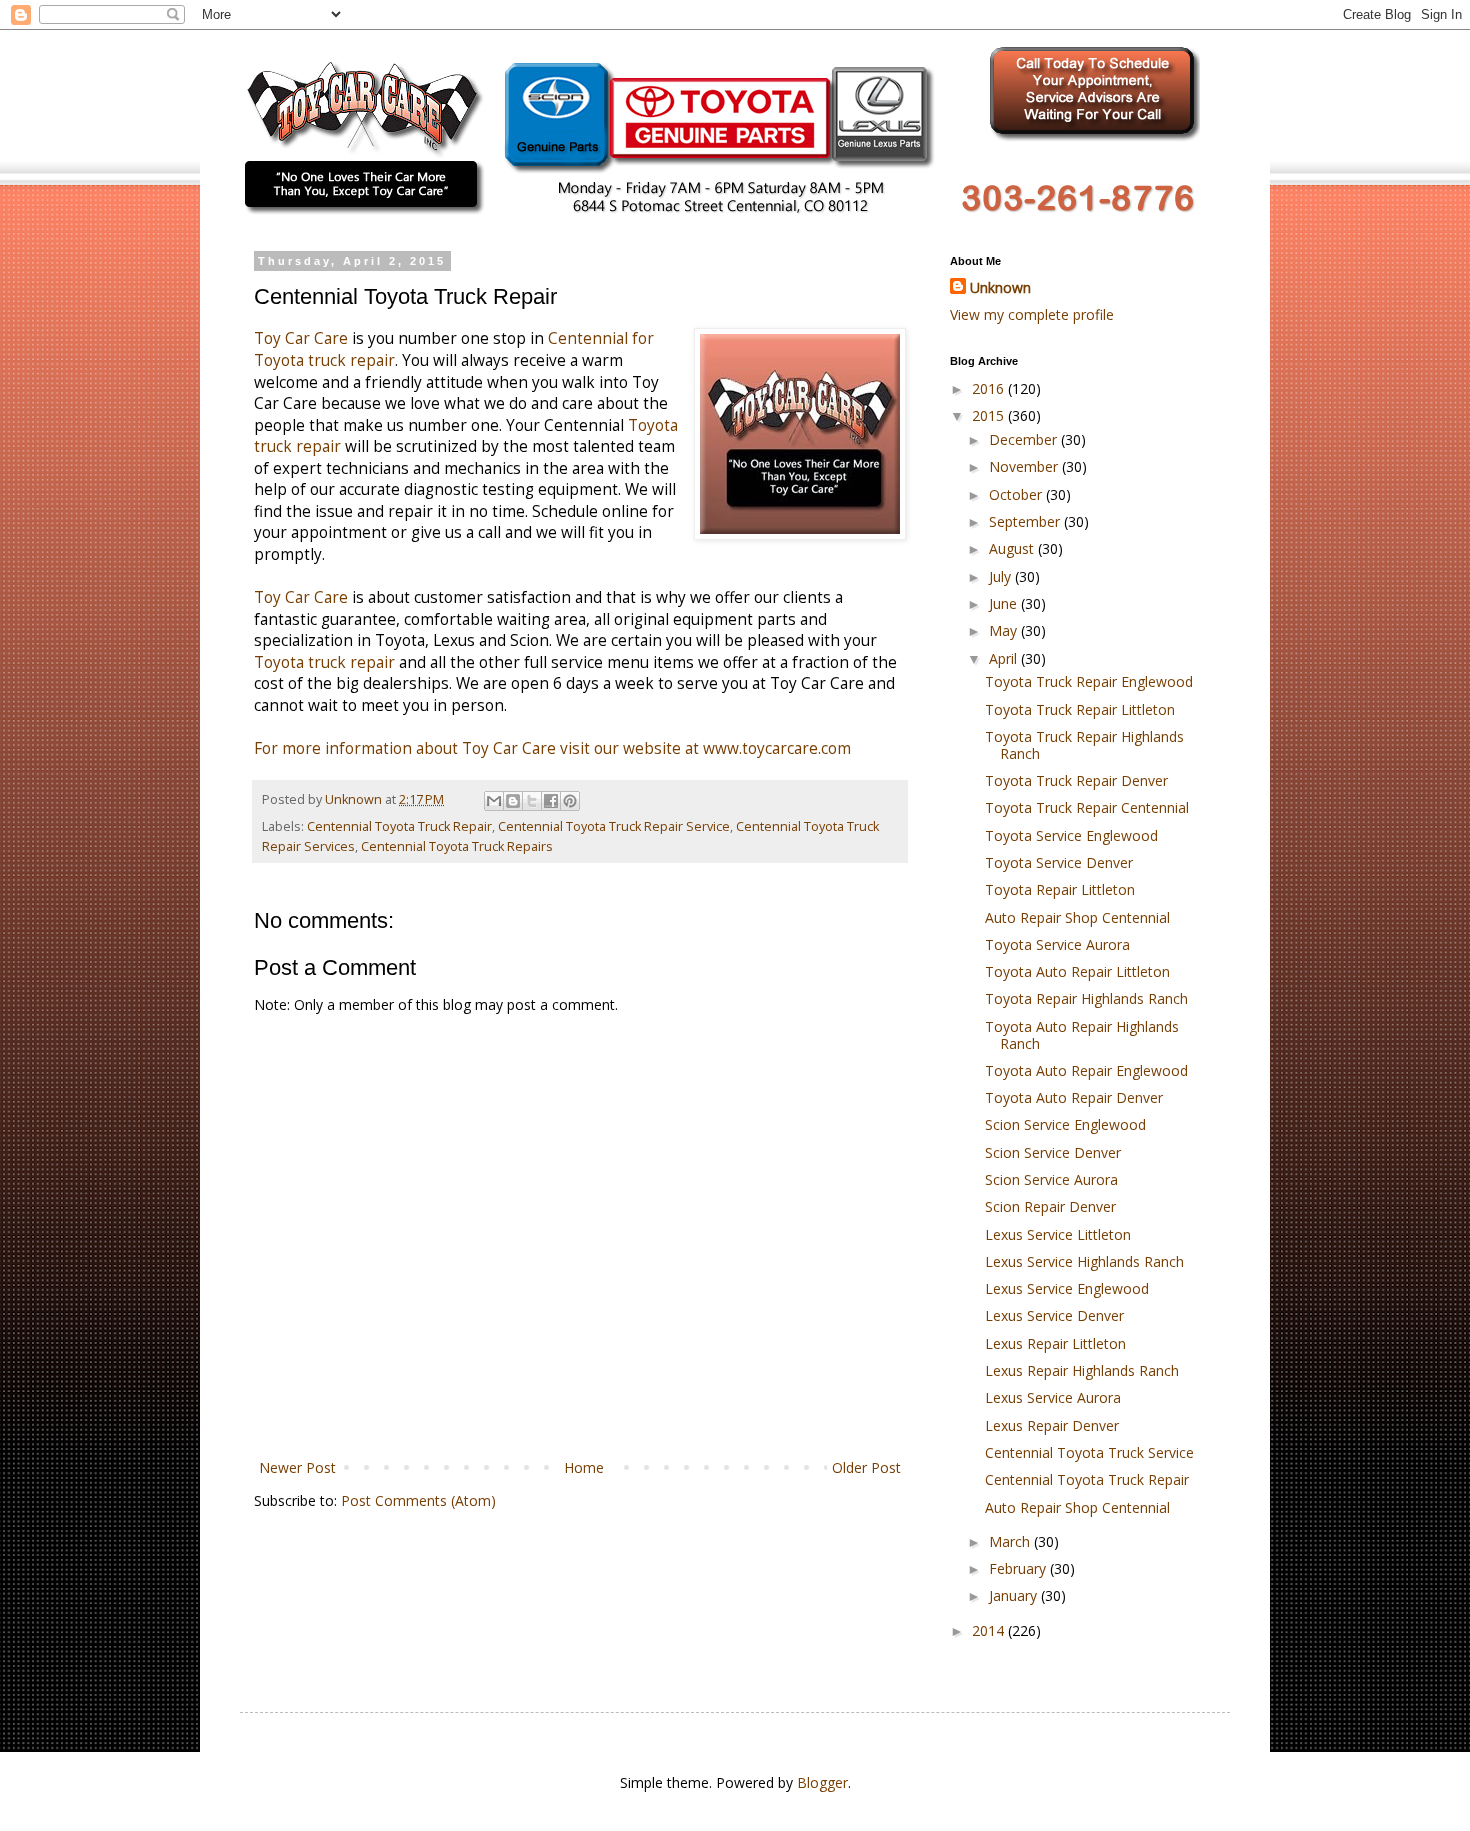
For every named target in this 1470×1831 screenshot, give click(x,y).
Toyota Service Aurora (1057, 944)
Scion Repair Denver (1050, 1206)
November (1025, 466)
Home (584, 1467)
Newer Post (297, 1467)
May (1005, 630)
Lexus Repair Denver (1052, 1425)
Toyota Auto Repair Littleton (1077, 971)
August (1013, 548)
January (1015, 1595)
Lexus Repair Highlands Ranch (1082, 1370)
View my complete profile (1032, 314)
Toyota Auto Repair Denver (1074, 1097)
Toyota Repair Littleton (1060, 889)
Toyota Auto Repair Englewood (1086, 1070)
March (1011, 1541)
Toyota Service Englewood (1071, 835)
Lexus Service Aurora (1053, 1397)
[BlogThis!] (513, 801)
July (1002, 576)
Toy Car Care (301, 338)
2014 (990, 1630)
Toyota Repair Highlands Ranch (1086, 998)
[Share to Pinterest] (570, 801)
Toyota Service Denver (1059, 862)
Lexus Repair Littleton (1055, 1343)
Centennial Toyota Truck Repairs (457, 846)
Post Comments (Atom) (418, 1500)
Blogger (822, 1782)
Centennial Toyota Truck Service (1089, 1452)
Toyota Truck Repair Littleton (1080, 709)
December (1025, 439)
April (1005, 658)
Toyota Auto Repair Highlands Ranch (1082, 1035)
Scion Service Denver (1053, 1152)
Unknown (1000, 287)
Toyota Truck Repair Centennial (1087, 807)
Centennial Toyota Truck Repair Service (614, 826)
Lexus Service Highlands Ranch (1084, 1261)
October (1017, 494)
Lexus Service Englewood (1067, 1288)
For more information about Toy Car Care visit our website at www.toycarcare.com (552, 748)
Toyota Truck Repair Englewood (1089, 681)
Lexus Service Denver (1054, 1315)
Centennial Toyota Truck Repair (399, 826)
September (1026, 521)
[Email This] (494, 801)
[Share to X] (532, 801)
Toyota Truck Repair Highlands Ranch (1084, 745)
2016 (990, 388)
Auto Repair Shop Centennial (1077, 917)
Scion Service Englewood (1065, 1124)
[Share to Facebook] (551, 801)
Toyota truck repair (324, 662)
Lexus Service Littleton (1058, 1234)
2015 (990, 415)
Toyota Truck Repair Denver (1076, 780)
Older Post (866, 1467)
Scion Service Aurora (1051, 1179)
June (1005, 603)
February (1019, 1568)
